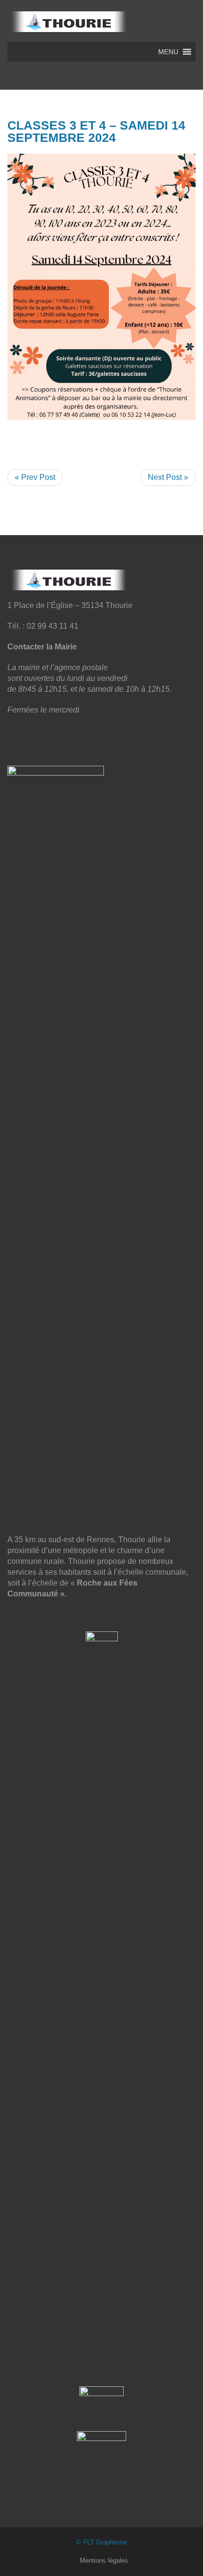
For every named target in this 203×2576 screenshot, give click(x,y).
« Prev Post (35, 477)
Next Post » (168, 477)
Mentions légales (104, 2560)
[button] (168, 52)
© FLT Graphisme (102, 2542)
